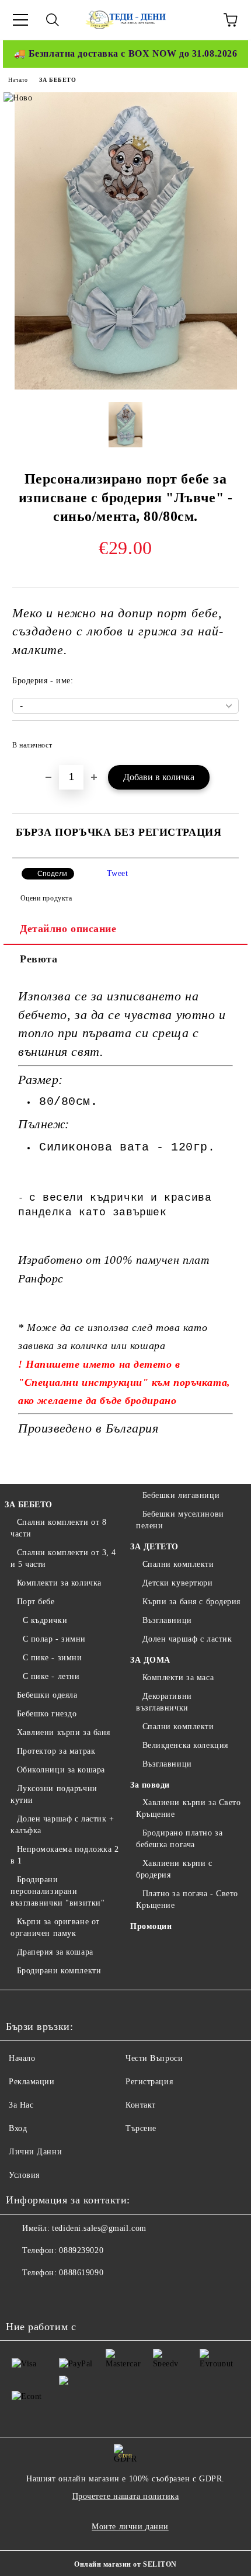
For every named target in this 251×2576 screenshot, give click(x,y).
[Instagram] (72, 2296)
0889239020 (81, 2250)
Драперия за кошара (55, 1952)
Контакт (141, 2105)
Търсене (141, 2128)
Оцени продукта (46, 898)
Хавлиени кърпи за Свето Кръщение (188, 1808)
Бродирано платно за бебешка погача (179, 1839)
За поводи (150, 1785)
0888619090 (81, 2273)
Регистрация (149, 2082)
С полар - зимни (54, 1639)
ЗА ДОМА (150, 1660)
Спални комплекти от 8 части (58, 1528)
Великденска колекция (185, 1745)
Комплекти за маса (178, 1678)
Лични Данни (35, 2152)
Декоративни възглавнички (164, 1702)
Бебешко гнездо (47, 1714)
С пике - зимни (52, 1658)
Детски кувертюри (178, 1583)
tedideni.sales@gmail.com (99, 2228)
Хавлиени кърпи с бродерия (174, 1869)
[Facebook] (21, 2296)
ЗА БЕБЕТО (57, 80)
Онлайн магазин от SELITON (125, 2564)
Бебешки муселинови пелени (180, 1520)
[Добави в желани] (222, 740)
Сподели (52, 874)
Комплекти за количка (59, 1583)
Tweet (118, 873)
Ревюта (39, 959)
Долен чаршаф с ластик (187, 1639)
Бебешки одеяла (47, 1695)
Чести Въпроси (154, 2058)
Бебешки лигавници (181, 1495)
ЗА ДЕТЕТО (154, 1547)
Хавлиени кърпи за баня (64, 1732)
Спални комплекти (178, 1564)
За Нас (21, 2105)
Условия (24, 2175)
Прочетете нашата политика (126, 2496)
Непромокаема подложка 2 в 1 (65, 1855)
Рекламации (32, 2082)
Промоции (151, 1926)
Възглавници (167, 1620)
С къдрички (45, 1620)
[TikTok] (98, 2296)
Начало (18, 80)
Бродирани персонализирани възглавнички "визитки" (57, 1891)
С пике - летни (51, 1676)
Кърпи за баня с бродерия (191, 1602)
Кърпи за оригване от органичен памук (55, 1927)
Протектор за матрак (56, 1751)
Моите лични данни (130, 2527)
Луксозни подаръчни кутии (54, 1794)
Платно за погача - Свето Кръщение (187, 1899)
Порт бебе (36, 1602)
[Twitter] (47, 2296)
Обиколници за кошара (61, 1770)
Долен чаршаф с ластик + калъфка (62, 1825)
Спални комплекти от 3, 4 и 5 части (63, 1558)
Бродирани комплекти (59, 1971)
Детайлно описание (68, 929)
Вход (18, 2128)
